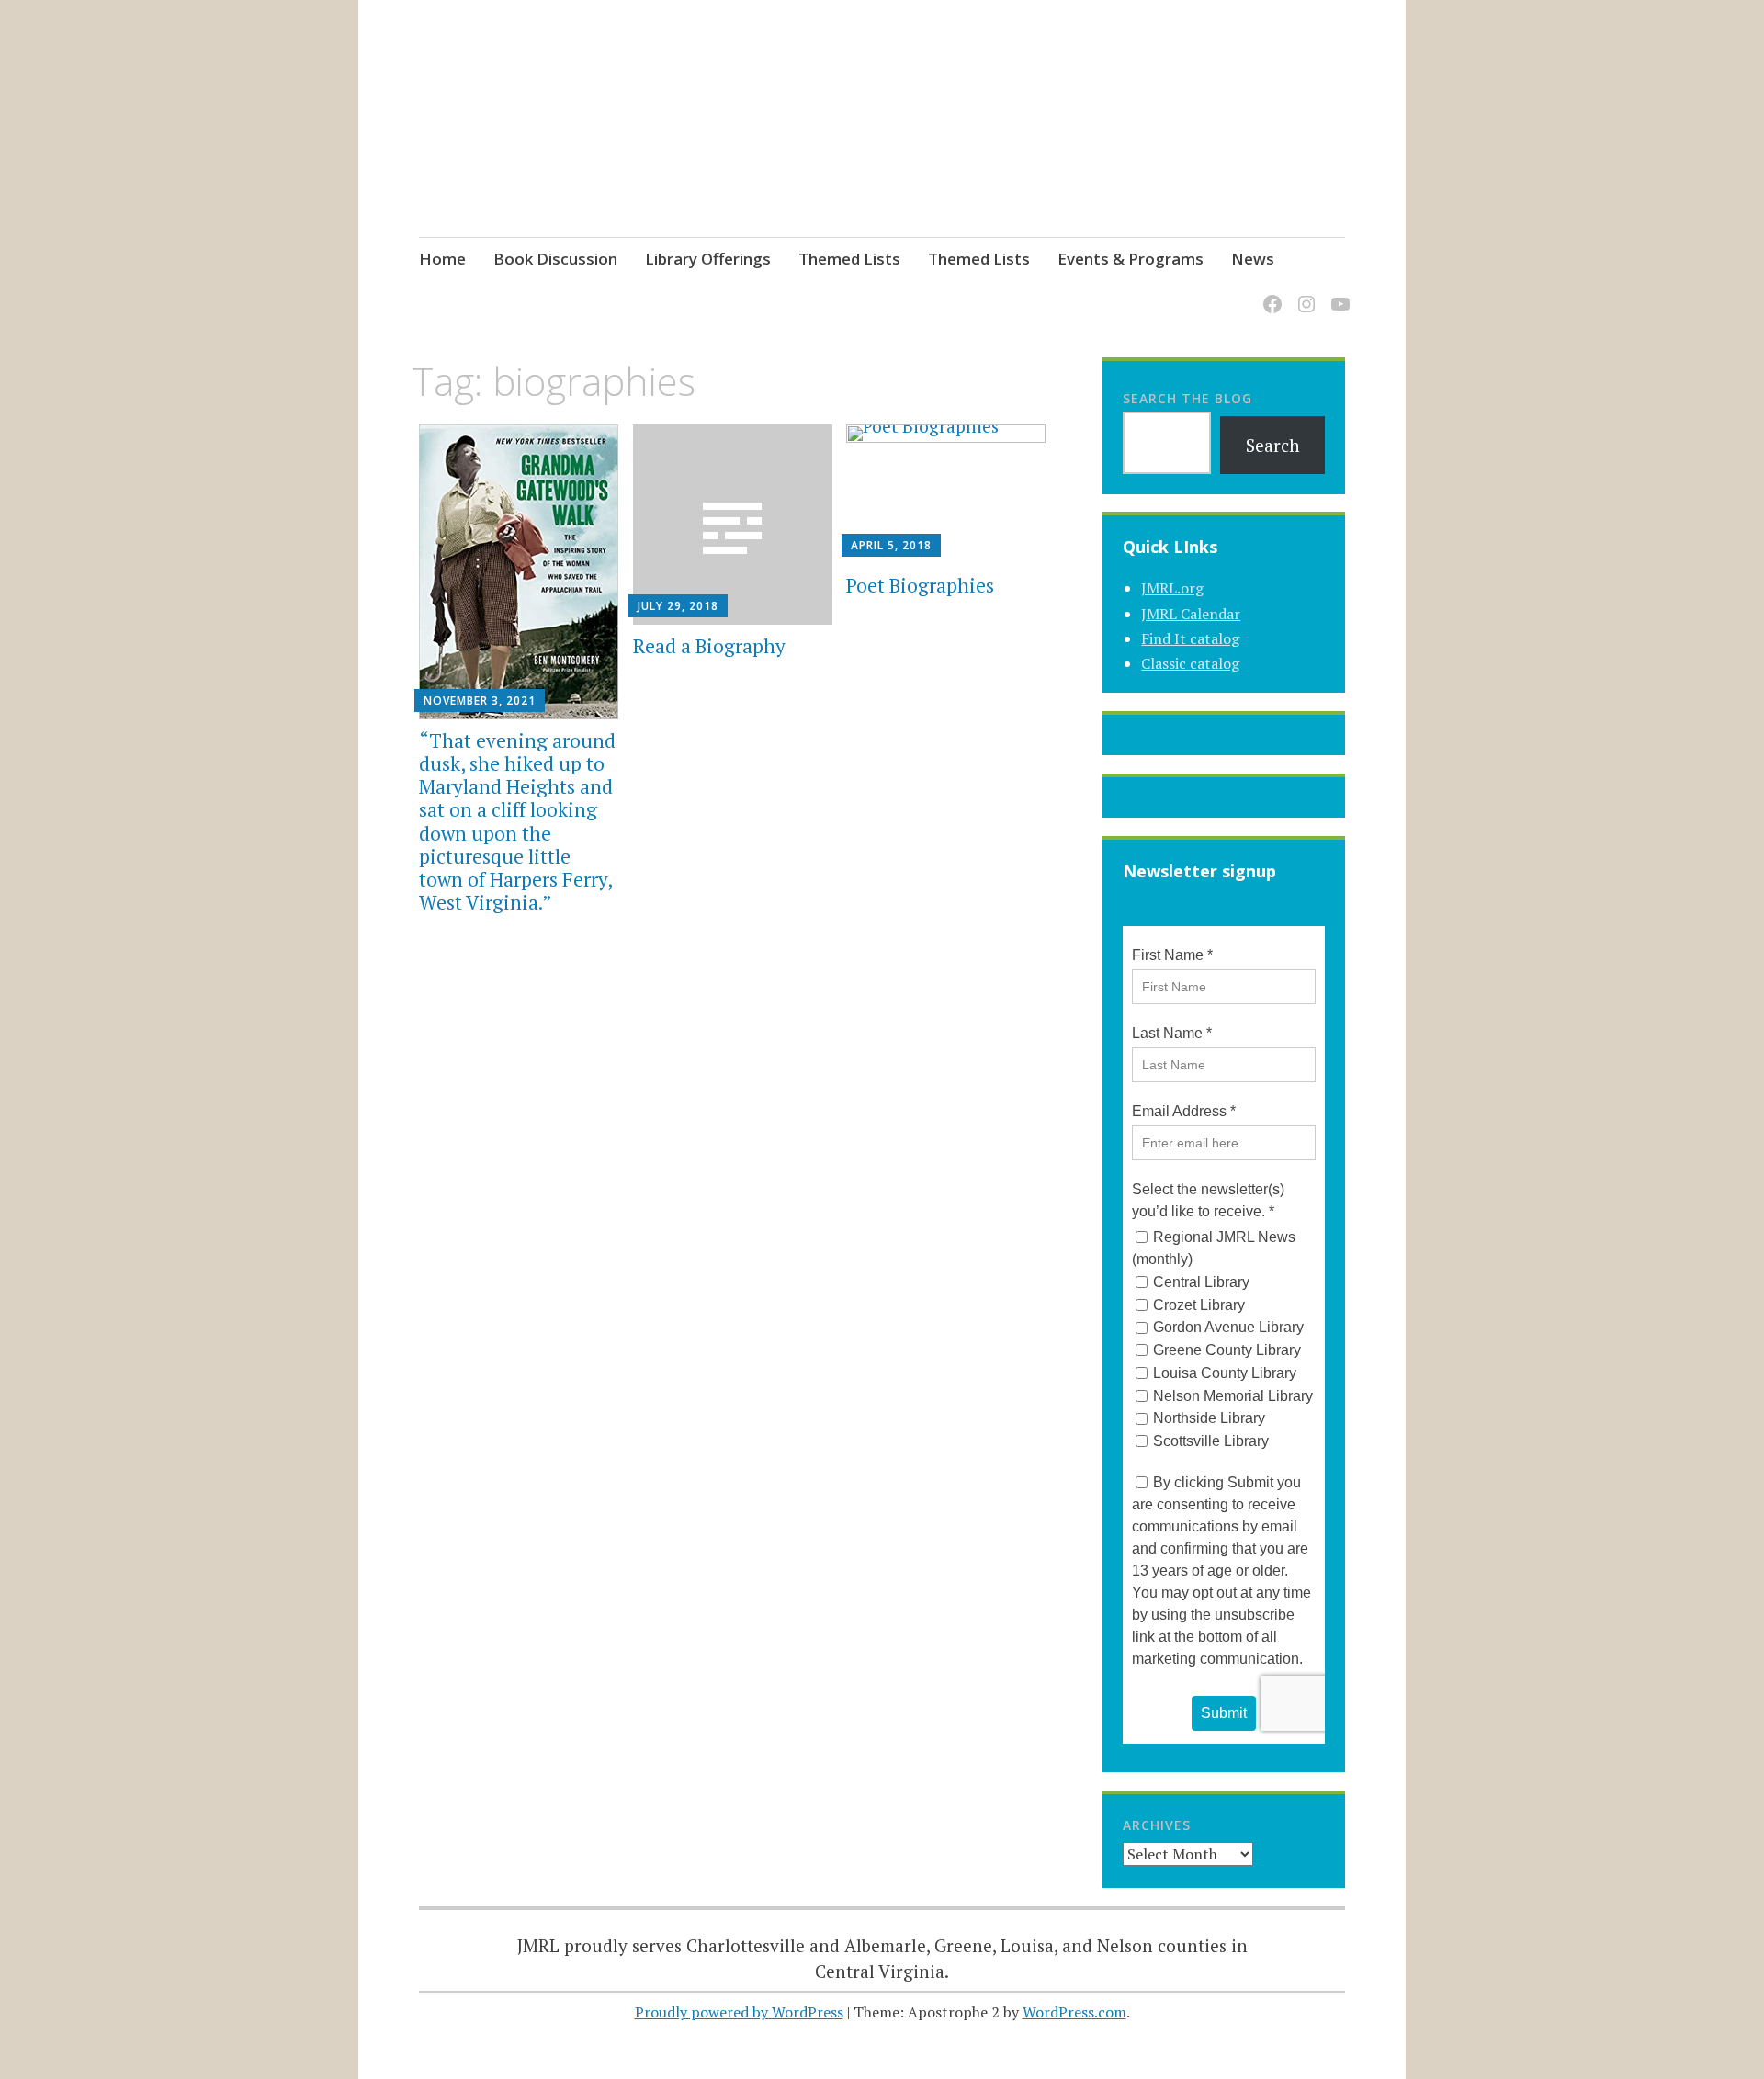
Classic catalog (1190, 663)
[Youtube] (1337, 293)
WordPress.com (1074, 2012)
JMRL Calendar (1191, 614)
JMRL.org (1172, 588)
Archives (1157, 1825)
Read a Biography (709, 646)
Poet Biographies (920, 585)
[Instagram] (1303, 293)
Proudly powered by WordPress (739, 2012)
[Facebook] (1269, 293)
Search (1273, 445)
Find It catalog (1190, 638)
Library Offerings (708, 259)
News (1253, 259)
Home (442, 259)
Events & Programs (1131, 259)
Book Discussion (555, 259)
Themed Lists (849, 259)
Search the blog (1187, 398)
